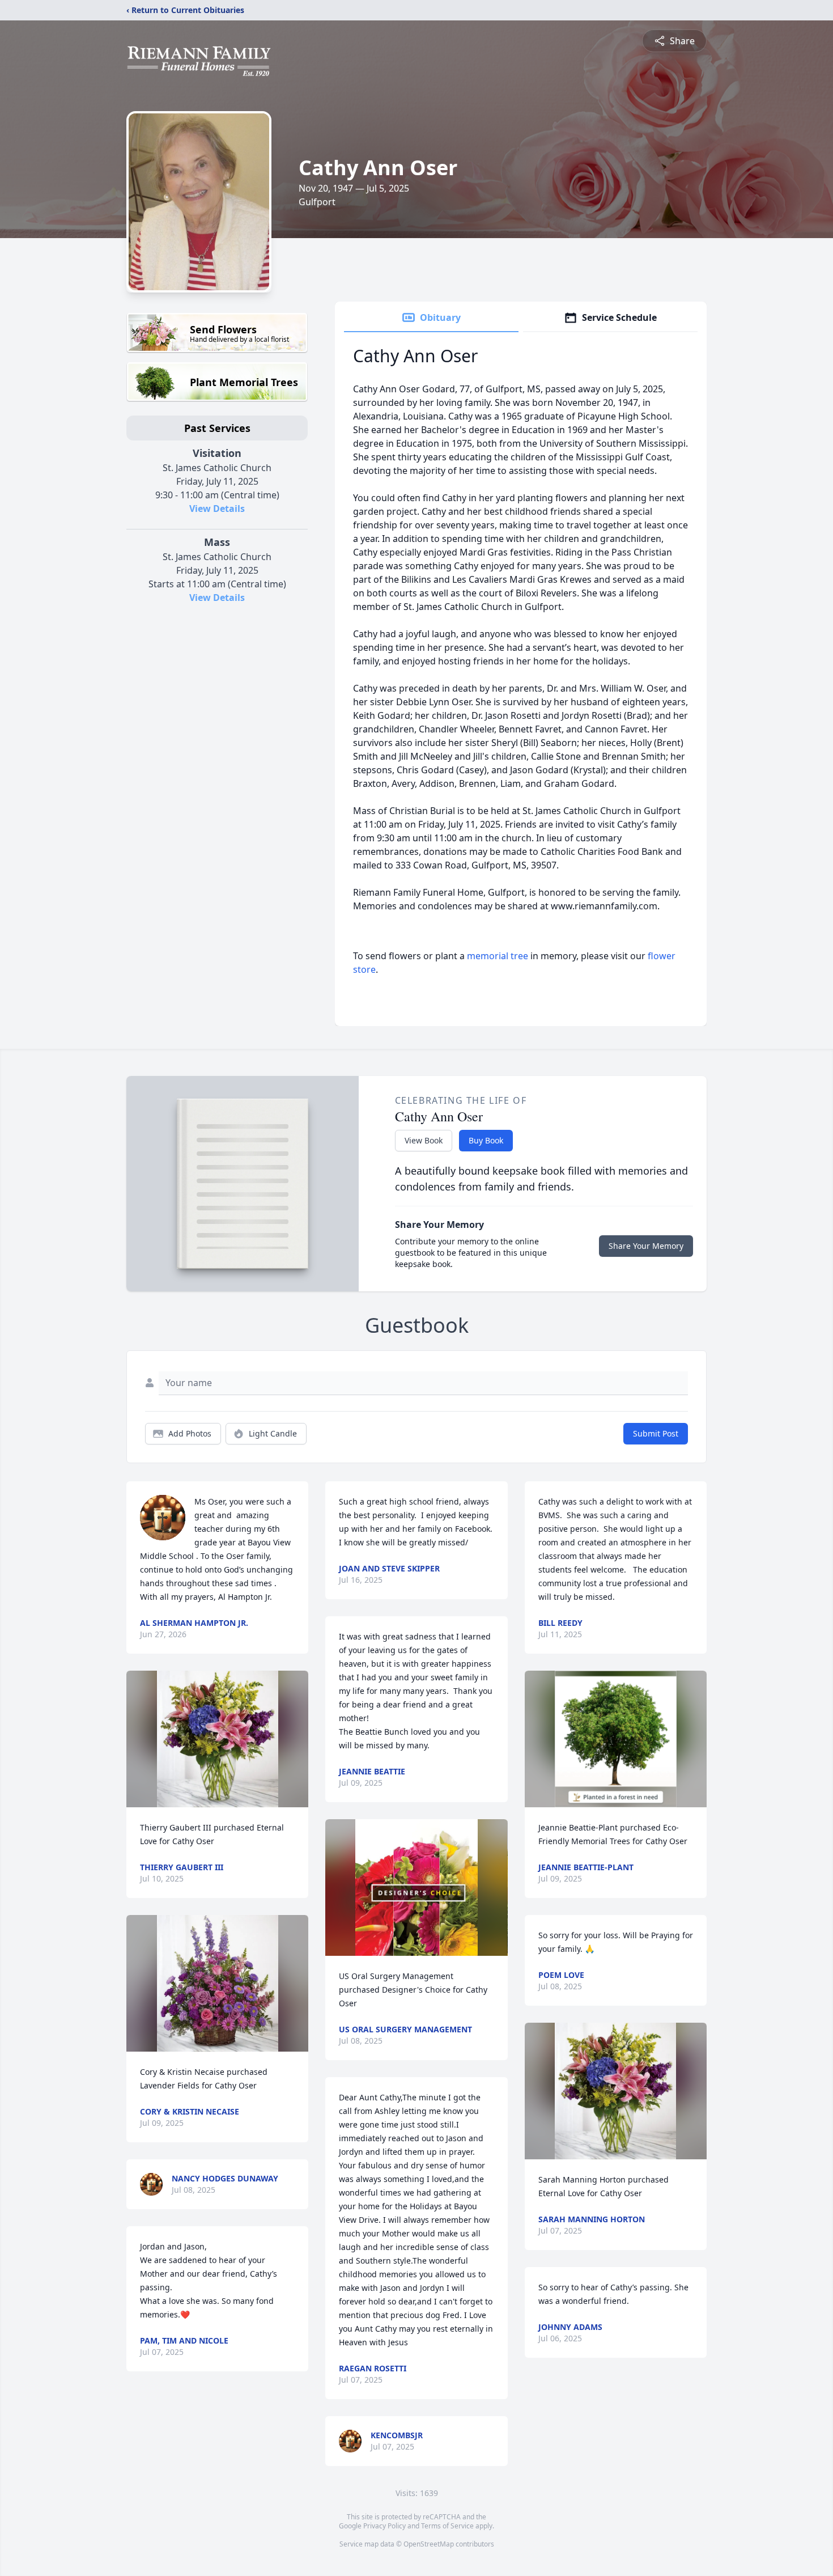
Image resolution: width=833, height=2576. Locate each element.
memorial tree (498, 956)
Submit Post (656, 1433)
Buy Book (486, 1140)
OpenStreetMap (429, 2544)
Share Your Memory (646, 1246)
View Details (217, 509)
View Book (424, 1140)
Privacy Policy (384, 2526)
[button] (218, 1739)
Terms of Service (447, 2526)
